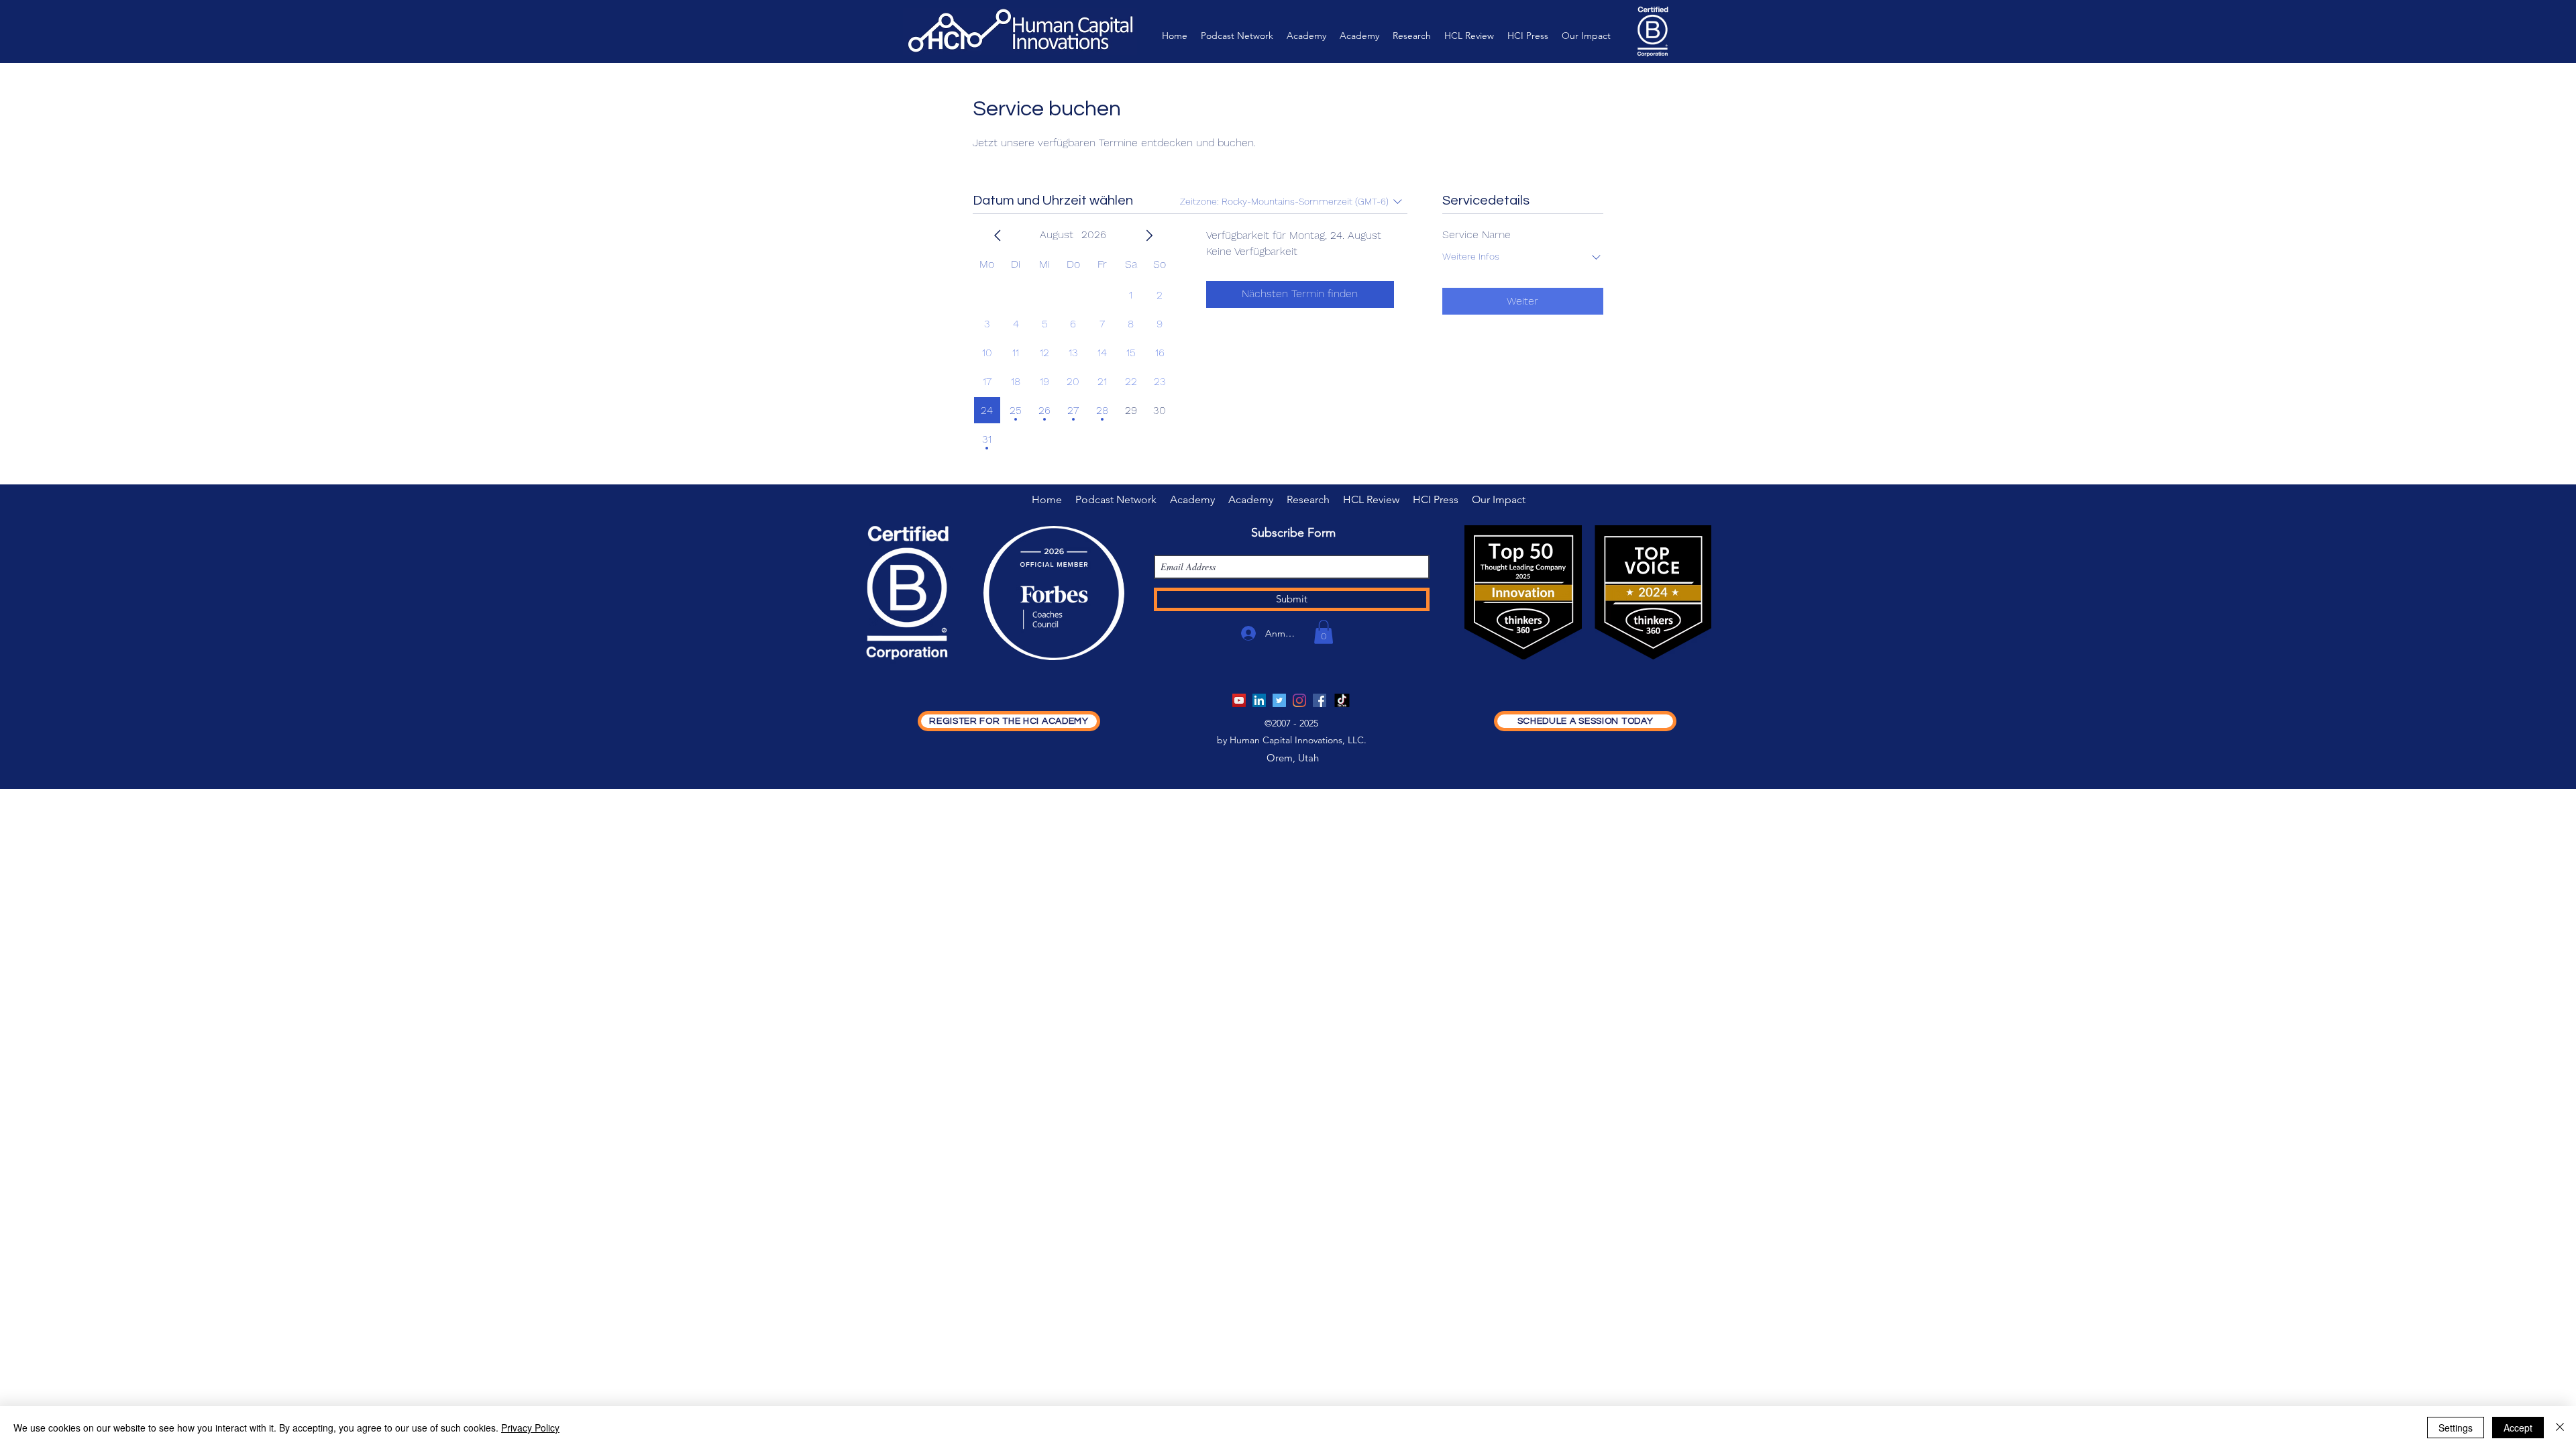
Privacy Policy (530, 1428)
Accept (2518, 1428)
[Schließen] (2560, 1428)
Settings (2456, 1428)
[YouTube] (1239, 700)
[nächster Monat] (1149, 235)
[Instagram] (1299, 700)
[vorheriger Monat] (998, 235)
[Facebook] (1320, 700)
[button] (1324, 632)
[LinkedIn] (1259, 700)
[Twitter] (1279, 700)
